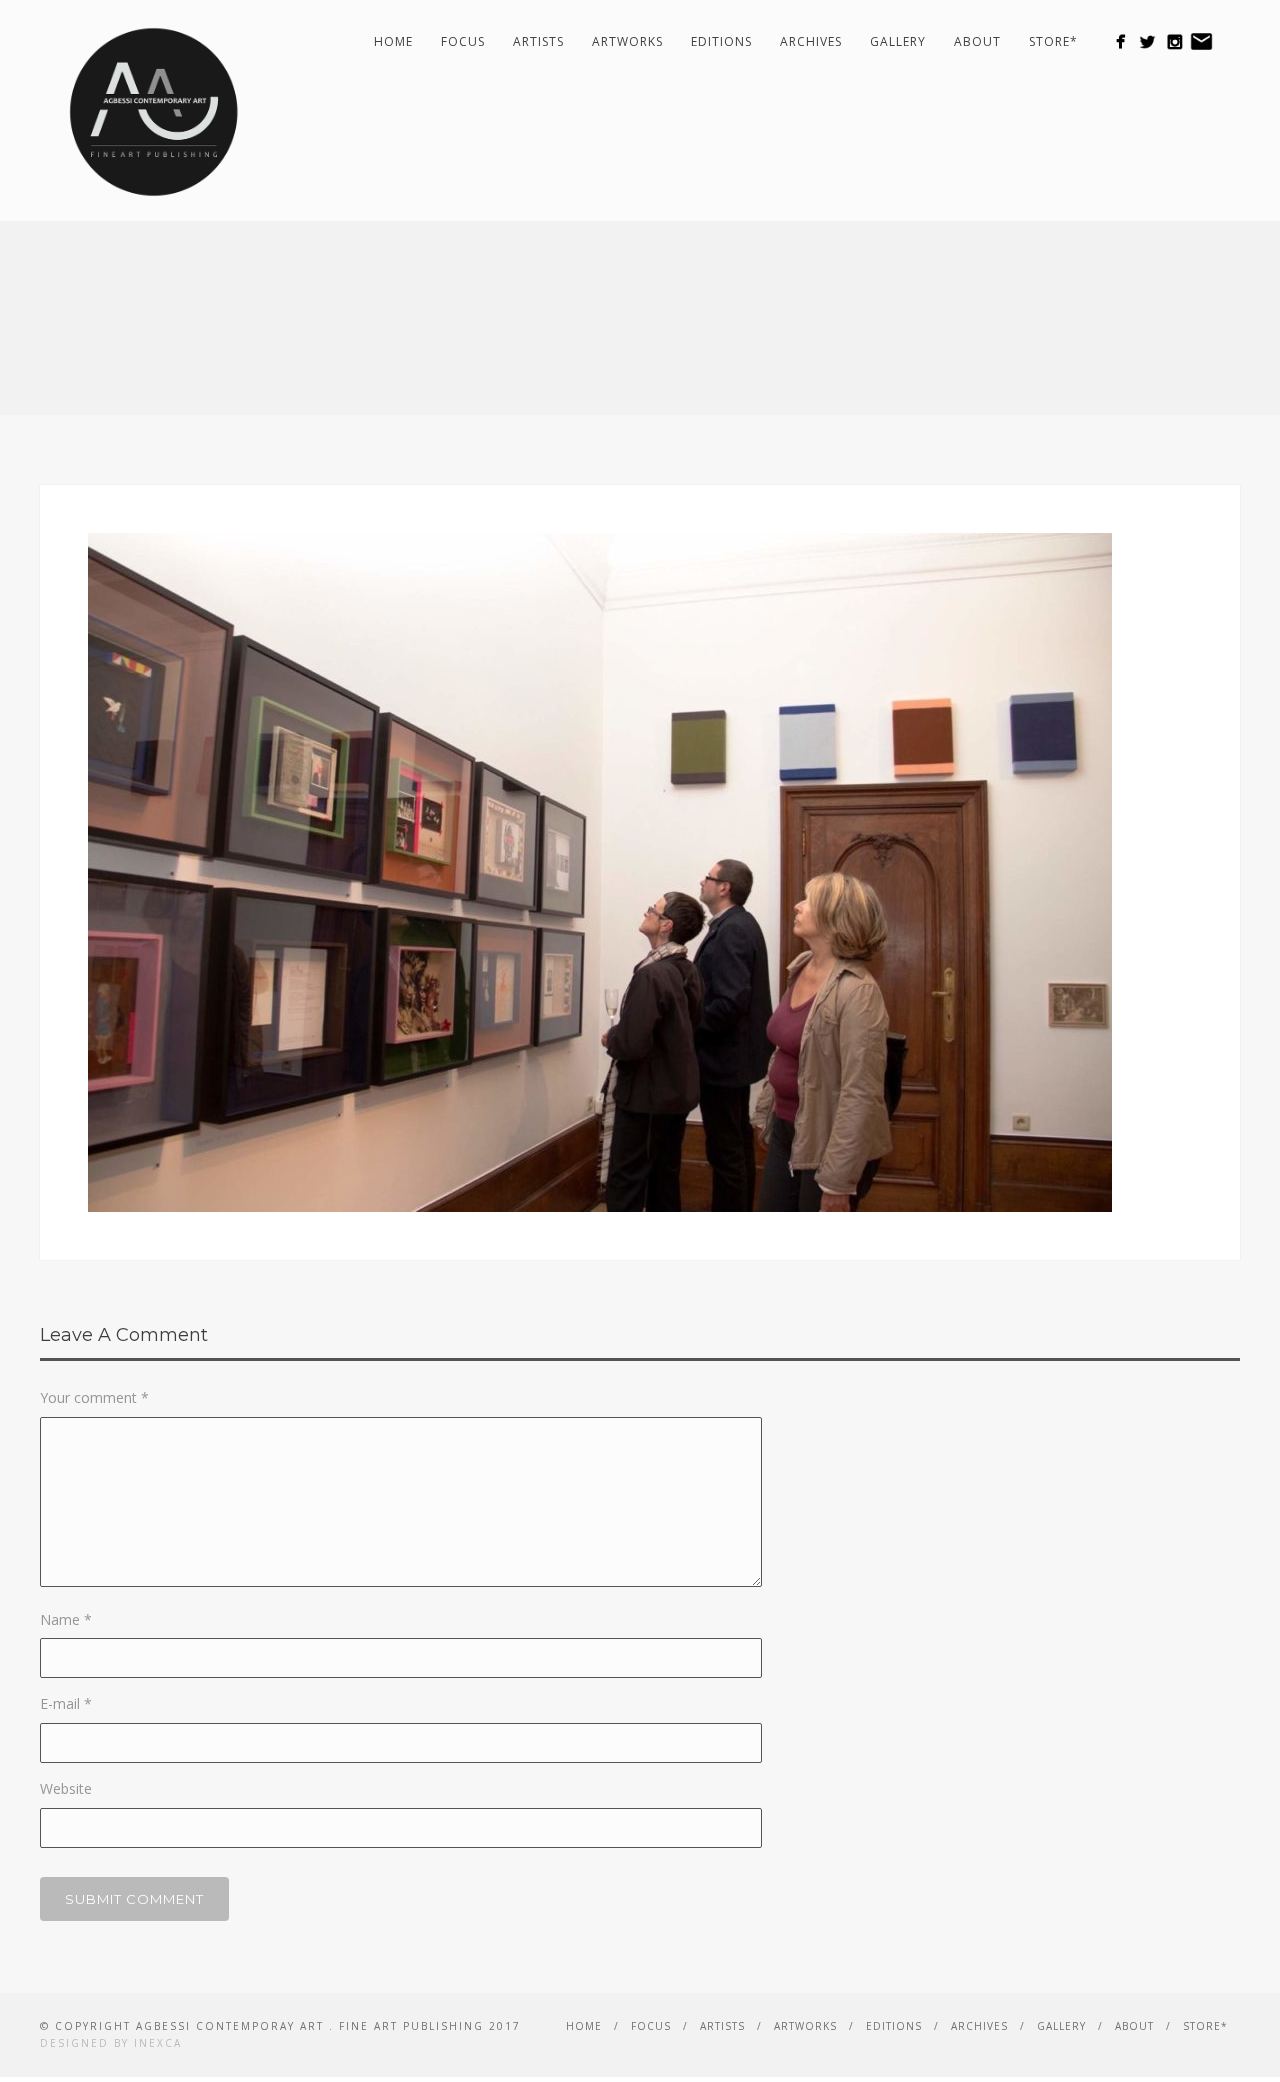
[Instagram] (1174, 41)
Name (66, 1619)
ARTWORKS (627, 41)
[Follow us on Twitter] (1147, 41)
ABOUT (977, 41)
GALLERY (898, 41)
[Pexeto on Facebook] (1120, 41)
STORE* (1053, 41)
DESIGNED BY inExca (111, 2043)
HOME (393, 41)
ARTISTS (538, 41)
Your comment (94, 1397)
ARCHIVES (811, 41)
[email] (1201, 41)
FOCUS (463, 41)
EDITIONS (721, 41)
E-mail (66, 1703)
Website (66, 1788)
